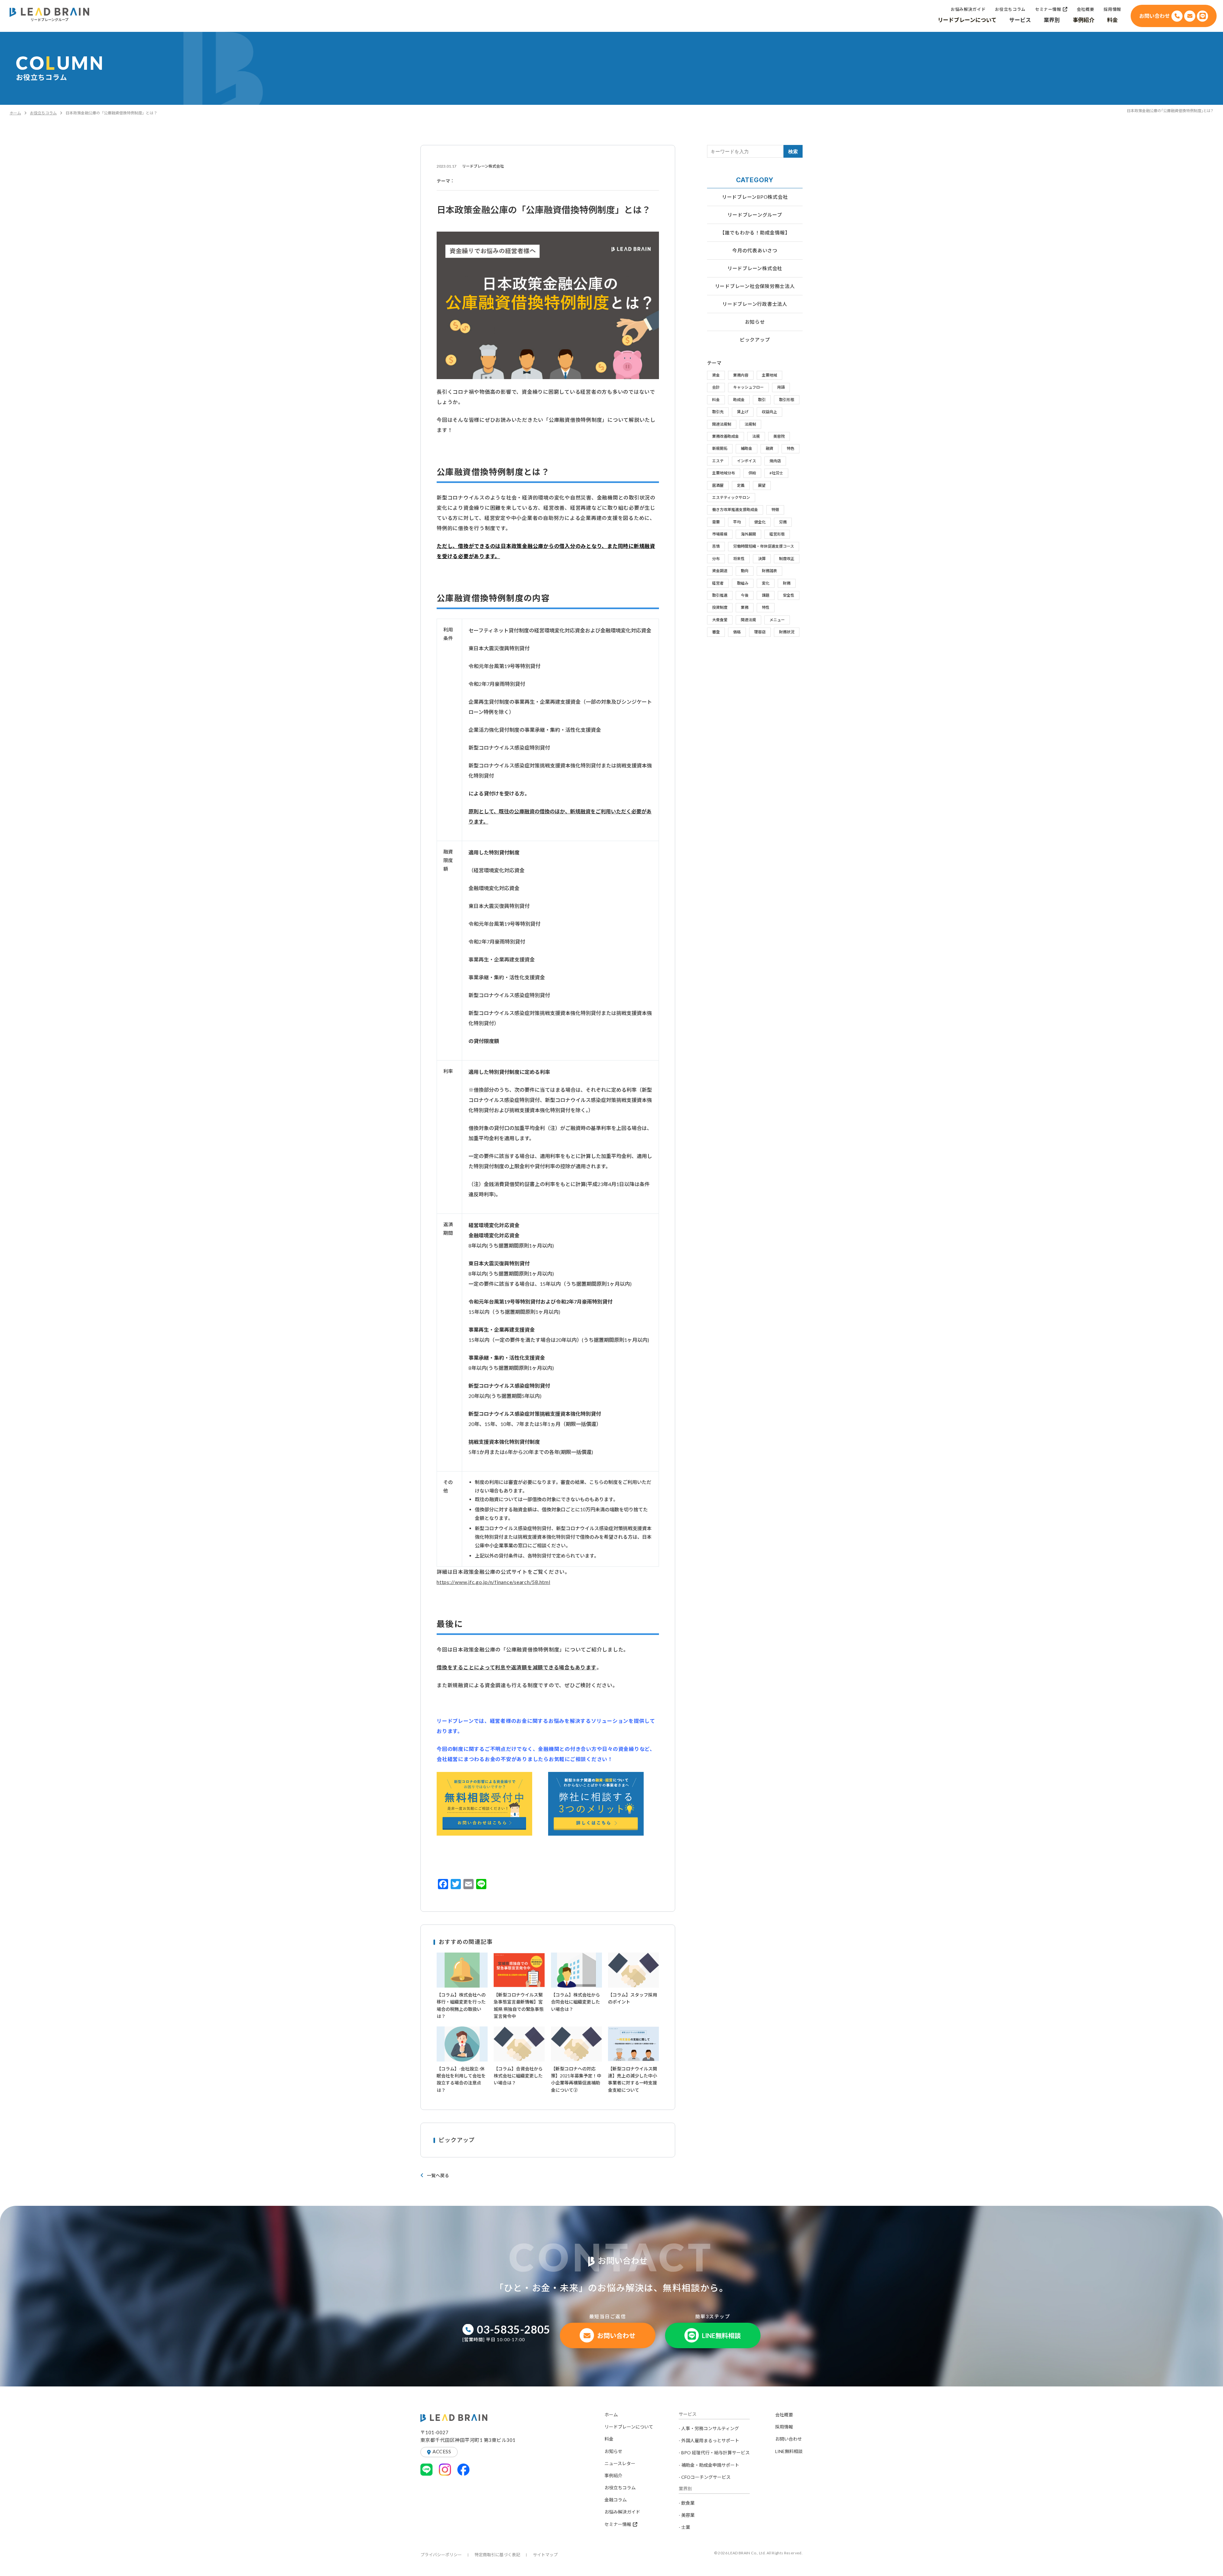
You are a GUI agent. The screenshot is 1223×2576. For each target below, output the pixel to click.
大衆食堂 (720, 620)
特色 (790, 448)
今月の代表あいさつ (755, 250)
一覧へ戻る (438, 2175)
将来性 (739, 559)
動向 (745, 571)
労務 (783, 522)
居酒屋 (718, 485)
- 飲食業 (687, 2503)
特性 (766, 607)
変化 (766, 583)
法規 (756, 436)
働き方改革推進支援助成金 (735, 510)
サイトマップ (545, 2555)
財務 (787, 583)
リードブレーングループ (755, 215)
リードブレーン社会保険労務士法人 (755, 286)
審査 (716, 632)
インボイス (747, 461)
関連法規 (748, 620)
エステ (718, 461)
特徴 (775, 510)
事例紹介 (613, 2475)
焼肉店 (775, 461)
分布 (716, 559)
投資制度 (720, 607)
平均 (737, 522)
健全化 (760, 522)
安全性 (789, 595)
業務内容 (741, 375)
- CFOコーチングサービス (705, 2477)
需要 (716, 522)
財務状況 (787, 632)
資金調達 (720, 571)
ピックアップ (755, 340)
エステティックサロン (731, 497)
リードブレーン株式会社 (755, 268)
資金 (716, 375)
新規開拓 (720, 448)
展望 (762, 485)
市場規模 (720, 534)
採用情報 (784, 2427)
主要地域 (769, 375)
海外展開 (748, 534)
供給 (752, 473)
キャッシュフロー (748, 387)
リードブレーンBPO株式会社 (755, 197)
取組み (743, 583)
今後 (745, 595)
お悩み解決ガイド (622, 2512)
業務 (745, 607)
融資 (769, 448)
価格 (737, 632)
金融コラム (616, 2500)
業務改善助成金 (726, 436)
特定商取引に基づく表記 (497, 2555)
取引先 (718, 412)
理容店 (760, 632)
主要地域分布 (724, 473)
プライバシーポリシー (441, 2555)
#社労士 (776, 473)
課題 (766, 595)
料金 (716, 400)
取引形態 (787, 400)
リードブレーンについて (629, 2427)
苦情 (716, 546)
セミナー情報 (618, 2524)
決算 (762, 559)
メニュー (777, 620)
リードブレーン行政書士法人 (755, 304)
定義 (741, 485)
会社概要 (784, 2415)
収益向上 (769, 412)
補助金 (747, 448)
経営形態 (777, 534)
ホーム (15, 113)
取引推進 (720, 595)
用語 (781, 387)
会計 (716, 387)
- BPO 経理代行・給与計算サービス (714, 2453)
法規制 (750, 424)
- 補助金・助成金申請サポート (709, 2465)
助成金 (739, 400)
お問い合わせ (789, 2439)
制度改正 (787, 559)
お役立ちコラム (43, 113)
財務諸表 (769, 571)
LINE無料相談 (789, 2451)
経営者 (718, 583)
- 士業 (684, 2527)
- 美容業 (687, 2515)
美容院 (779, 436)
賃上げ (743, 412)
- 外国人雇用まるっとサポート (709, 2440)
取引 (762, 400)
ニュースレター (620, 2463)
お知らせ (755, 322)
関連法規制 (722, 424)
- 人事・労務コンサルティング (709, 2428)
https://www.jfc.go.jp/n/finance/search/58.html (493, 1582)
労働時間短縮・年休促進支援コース (764, 546)
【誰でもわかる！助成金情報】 (755, 233)
